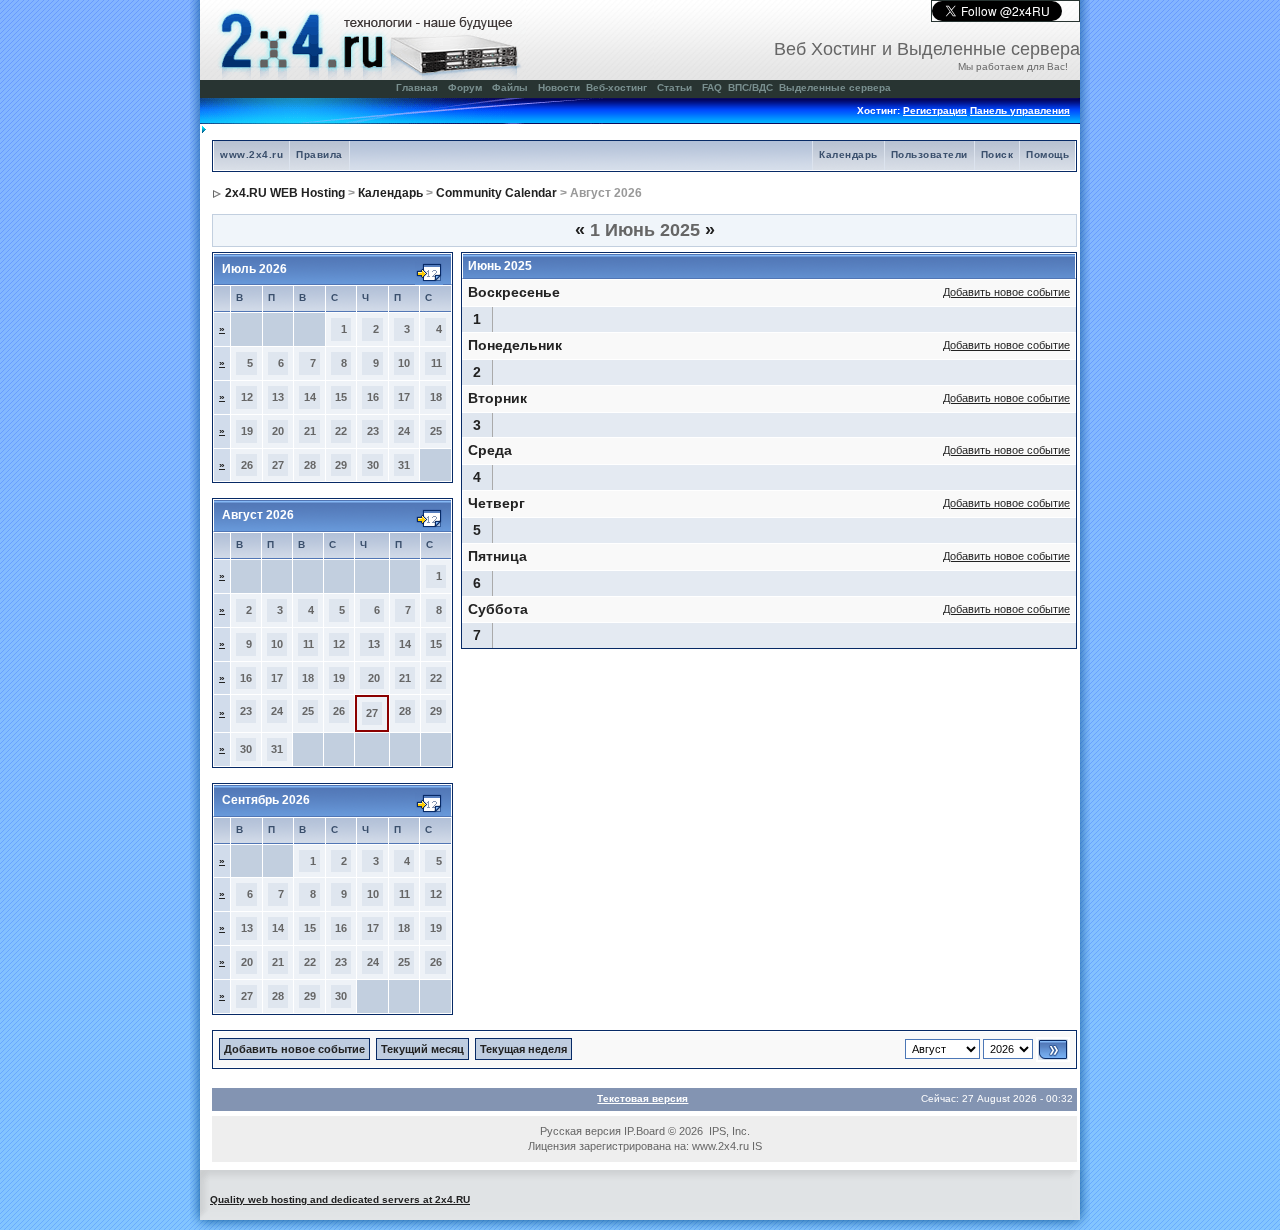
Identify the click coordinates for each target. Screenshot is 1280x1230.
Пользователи (929, 154)
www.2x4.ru (251, 154)
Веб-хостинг (616, 87)
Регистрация (935, 110)
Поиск (997, 154)
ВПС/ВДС (750, 87)
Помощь (1047, 154)
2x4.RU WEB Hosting (285, 193)
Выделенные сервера (835, 87)
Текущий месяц (422, 1049)
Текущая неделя (523, 1049)
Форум (465, 87)
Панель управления (1020, 110)
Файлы (510, 87)
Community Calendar (496, 193)
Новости (559, 87)
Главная (417, 87)
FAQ (712, 87)
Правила (319, 154)
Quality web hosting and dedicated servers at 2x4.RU (340, 1199)
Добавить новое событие (1006, 292)
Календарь (848, 154)
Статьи (674, 87)
